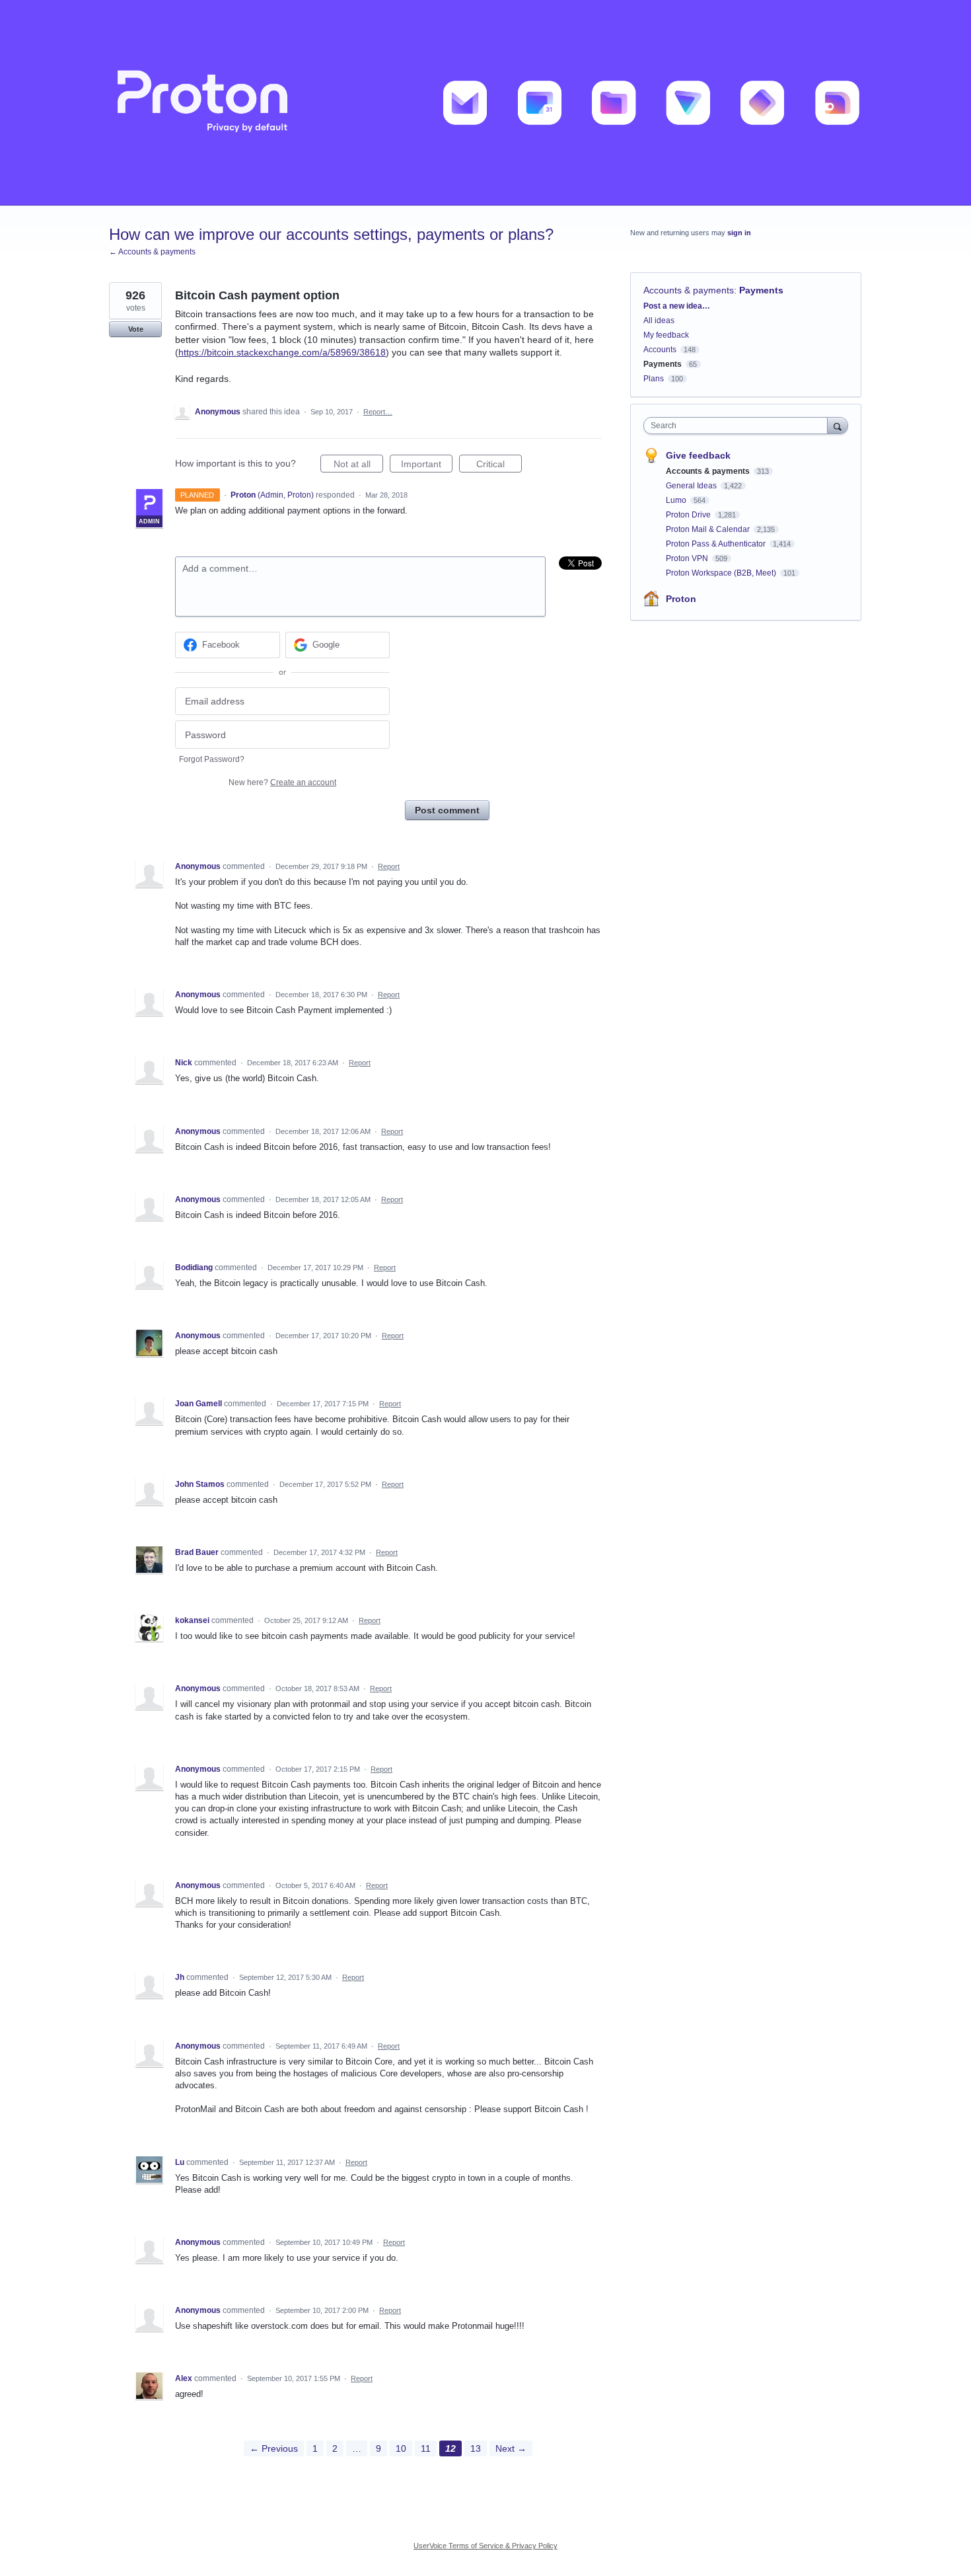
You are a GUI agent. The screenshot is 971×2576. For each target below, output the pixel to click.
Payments (761, 290)
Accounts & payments (689, 290)
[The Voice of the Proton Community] (485, 103)
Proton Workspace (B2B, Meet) (722, 573)
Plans (654, 379)
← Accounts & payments (152, 252)
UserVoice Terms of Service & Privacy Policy (485, 2546)
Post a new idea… (677, 306)
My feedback (666, 335)
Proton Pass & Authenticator (717, 544)
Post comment (447, 810)
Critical (499, 466)
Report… (378, 412)
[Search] (838, 425)
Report (389, 866)
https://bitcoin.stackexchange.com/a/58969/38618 (282, 352)
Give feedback (698, 455)
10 (401, 2448)
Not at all (358, 466)
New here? (282, 782)
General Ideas (692, 486)
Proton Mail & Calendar (709, 529)
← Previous (274, 2448)
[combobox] (739, 426)
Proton (681, 599)
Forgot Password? (212, 759)
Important (427, 466)
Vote (136, 329)
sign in (739, 233)
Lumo (677, 500)
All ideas (659, 321)
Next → (511, 2448)
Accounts (660, 350)
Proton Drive (689, 515)
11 (426, 2448)
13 (476, 2448)
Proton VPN (688, 558)
